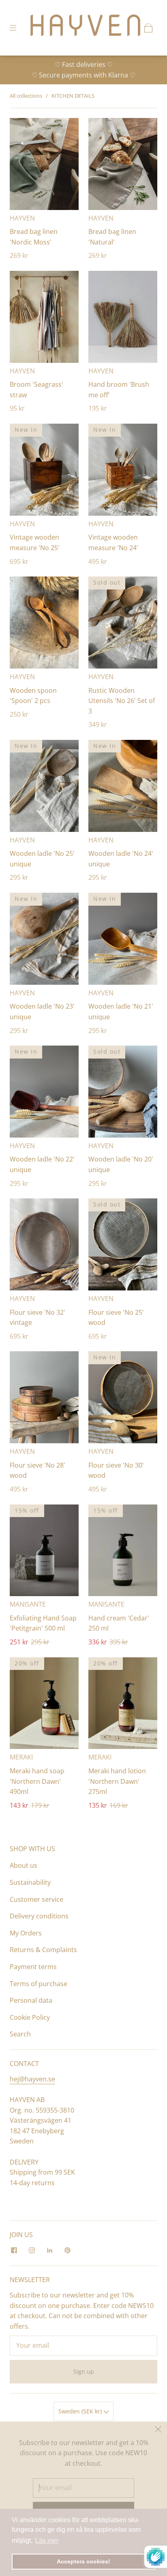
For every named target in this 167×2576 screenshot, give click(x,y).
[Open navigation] (19, 28)
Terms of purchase (39, 1984)
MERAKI (21, 1757)
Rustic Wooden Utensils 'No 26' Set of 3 (122, 701)
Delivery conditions (39, 1916)
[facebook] (14, 2250)
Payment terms (33, 1967)
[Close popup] (158, 2430)
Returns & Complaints (43, 1950)
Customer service (36, 1899)
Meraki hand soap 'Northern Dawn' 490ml (37, 1781)
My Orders (26, 1933)
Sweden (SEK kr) (81, 2411)
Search (20, 2034)
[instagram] (32, 2250)
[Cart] (148, 28)
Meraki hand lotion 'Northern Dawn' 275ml (117, 1781)
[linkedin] (49, 2250)
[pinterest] (67, 2250)
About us (24, 1865)
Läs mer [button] (47, 2541)
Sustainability (30, 1882)
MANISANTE (28, 1604)
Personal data (31, 2000)
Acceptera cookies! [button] (83, 2561)
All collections (26, 96)
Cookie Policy (30, 2017)
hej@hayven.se (32, 2079)
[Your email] (83, 2346)
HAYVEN (22, 218)
